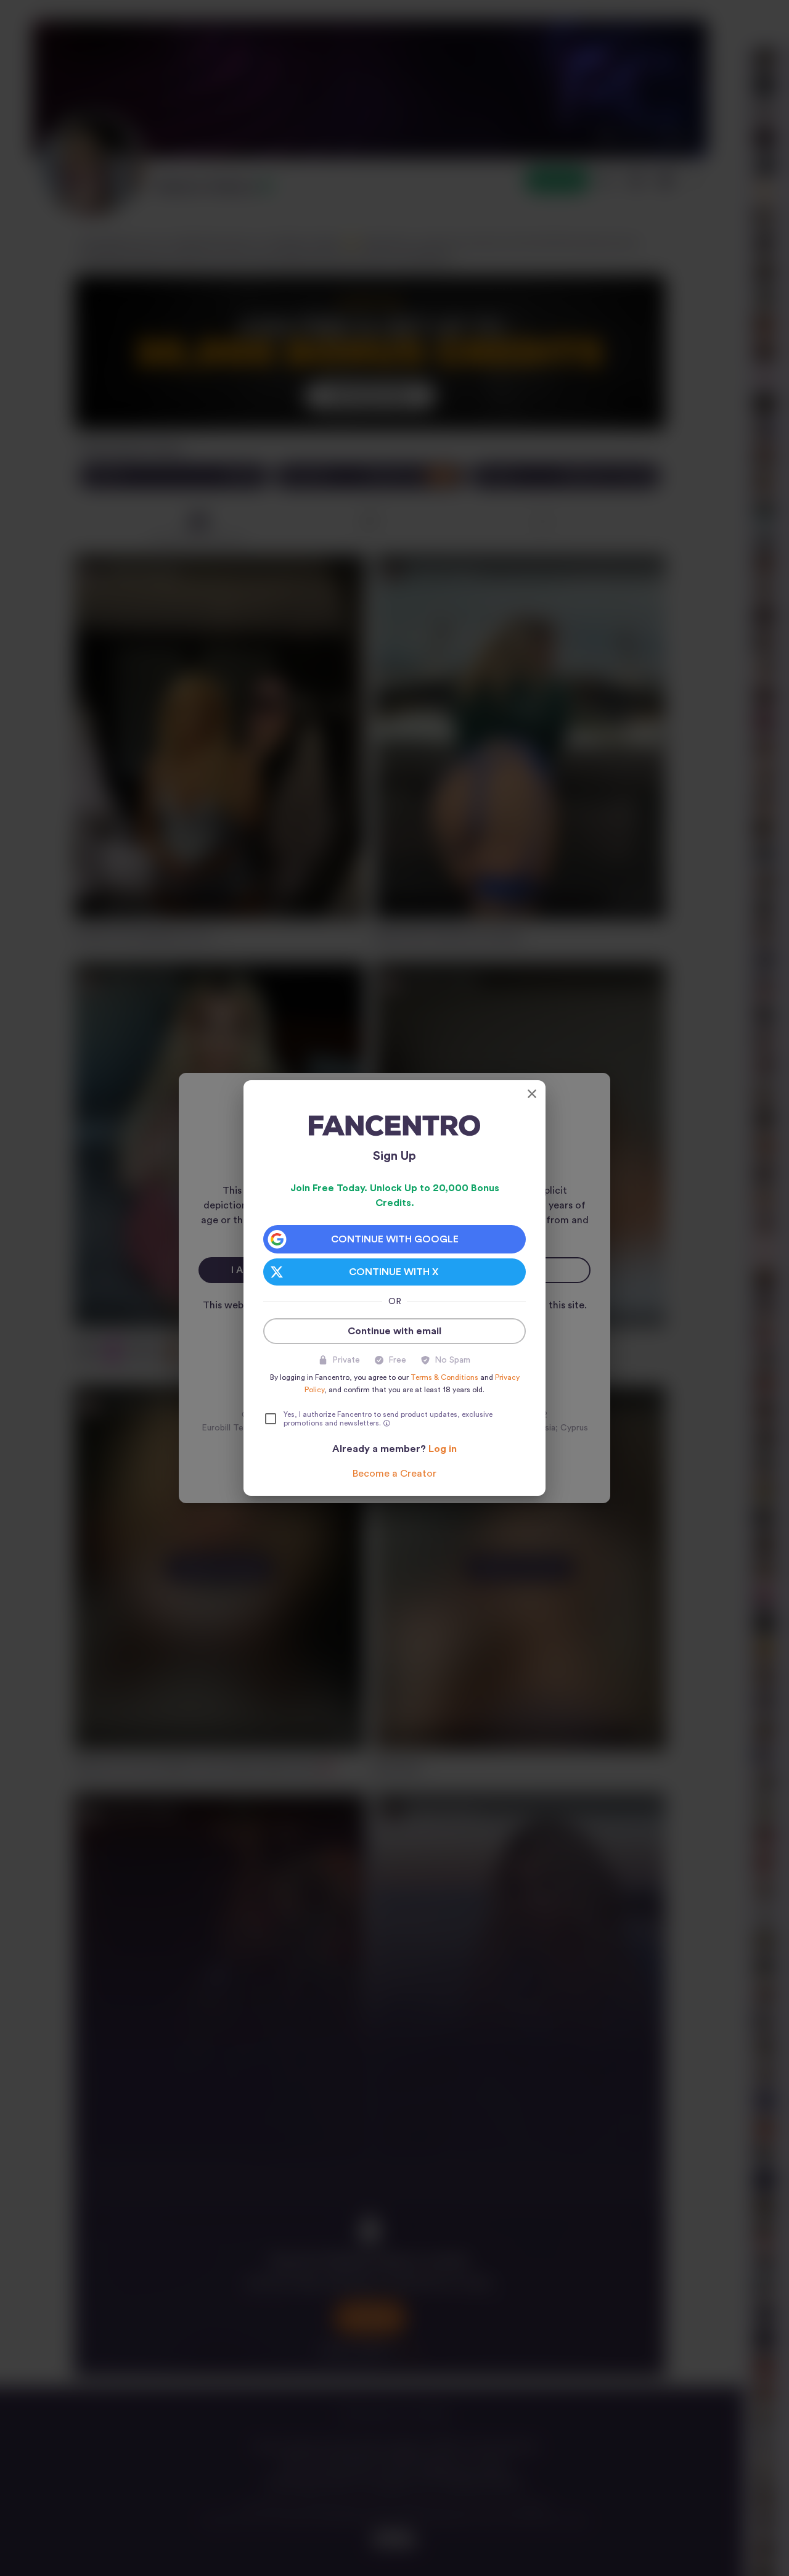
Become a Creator (394, 1474)
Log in (443, 1449)
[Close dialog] (532, 1094)
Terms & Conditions (444, 1377)
